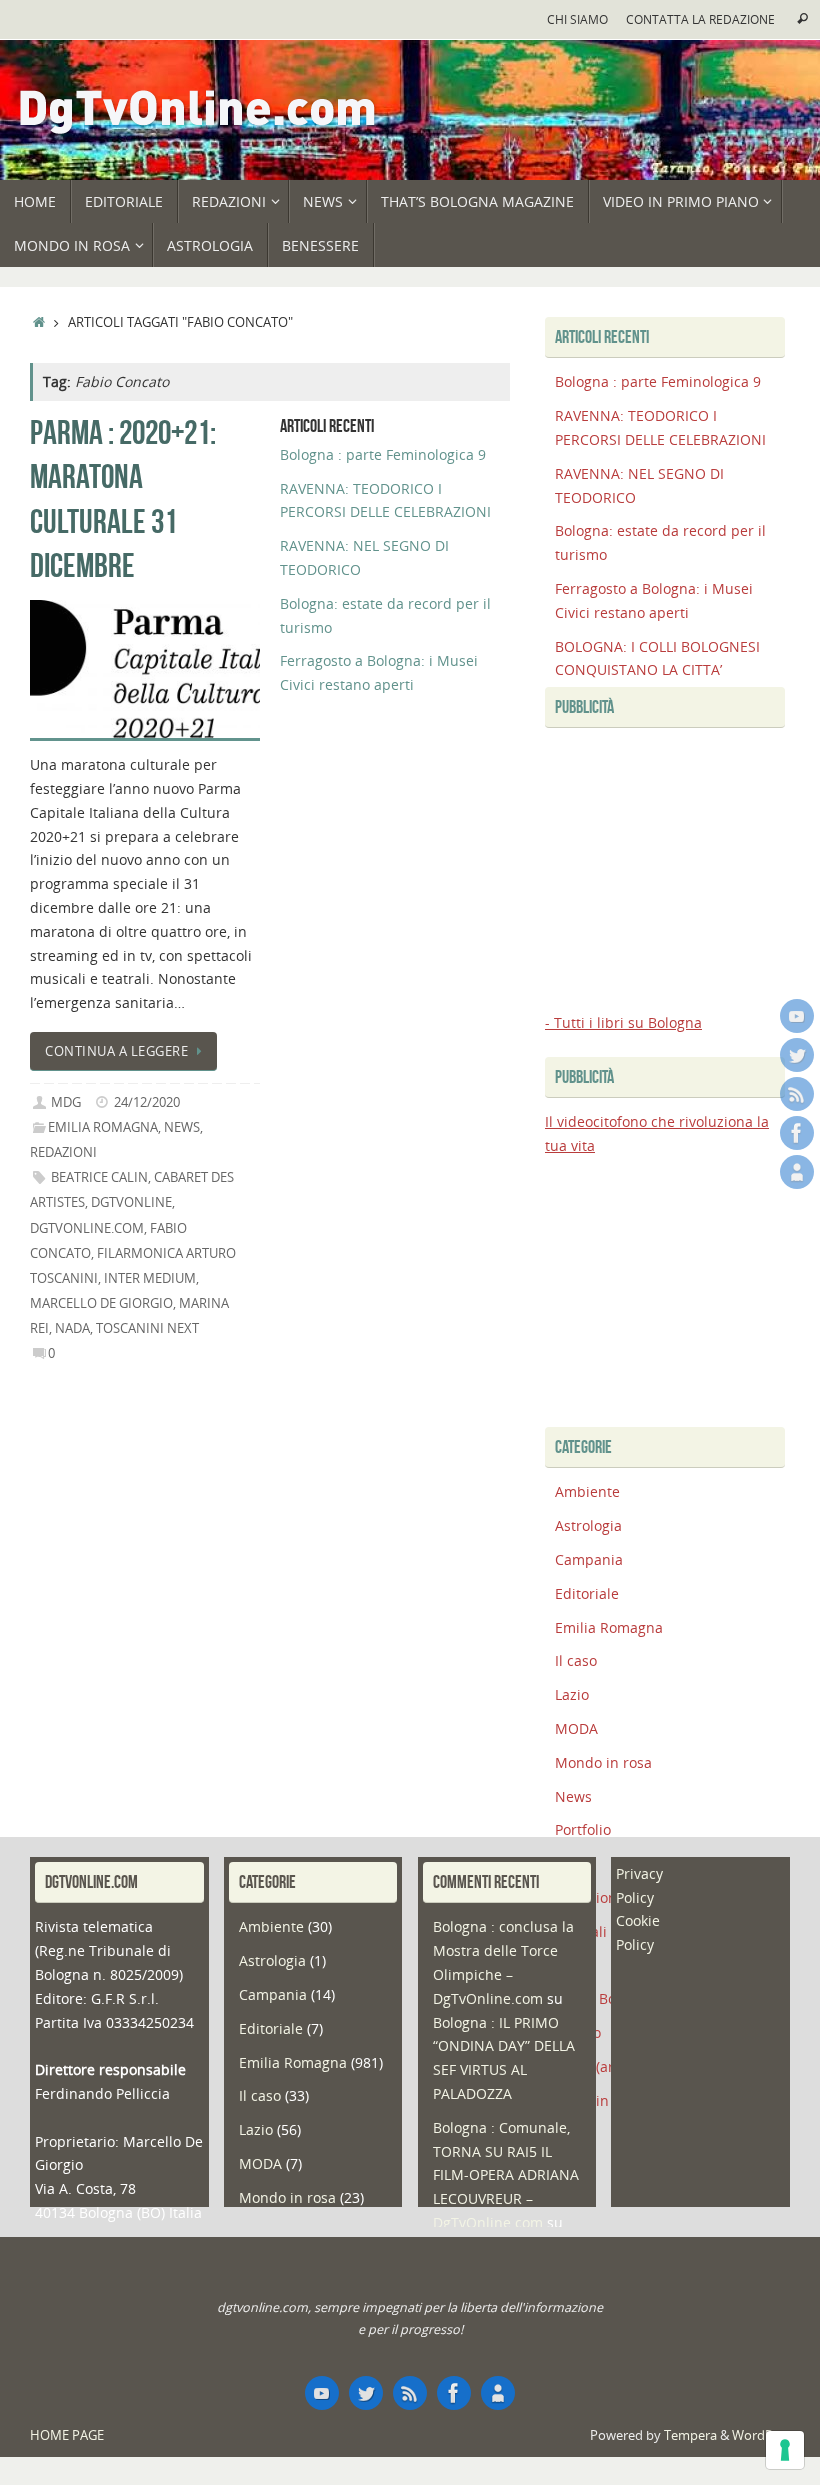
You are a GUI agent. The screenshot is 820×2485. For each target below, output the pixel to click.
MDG (66, 1102)
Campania (589, 1559)
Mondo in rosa (603, 1762)
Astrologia (588, 1525)
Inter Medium (150, 1278)
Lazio (572, 1694)
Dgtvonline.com (87, 1228)
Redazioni (63, 1152)
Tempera (690, 2435)
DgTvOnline (131, 1202)
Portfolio (583, 1829)
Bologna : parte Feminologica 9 (383, 454)
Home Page (67, 2435)
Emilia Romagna (103, 1127)
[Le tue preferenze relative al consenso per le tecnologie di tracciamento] (785, 2450)
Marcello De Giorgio (101, 1303)
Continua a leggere (116, 1051)
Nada (72, 1328)
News (182, 1127)
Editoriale (587, 1593)
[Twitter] (797, 1055)
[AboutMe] (797, 1172)
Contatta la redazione (700, 19)
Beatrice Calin (99, 1177)
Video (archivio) (606, 2066)
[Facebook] (797, 1133)
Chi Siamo (577, 19)
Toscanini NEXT (147, 1328)
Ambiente (587, 1491)
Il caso (576, 1660)
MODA (576, 1728)
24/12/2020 (147, 1102)
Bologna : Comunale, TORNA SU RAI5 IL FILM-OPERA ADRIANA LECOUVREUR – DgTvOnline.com (506, 2175)
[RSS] (797, 1094)
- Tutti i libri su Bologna (623, 1022)
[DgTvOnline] (797, 1016)
